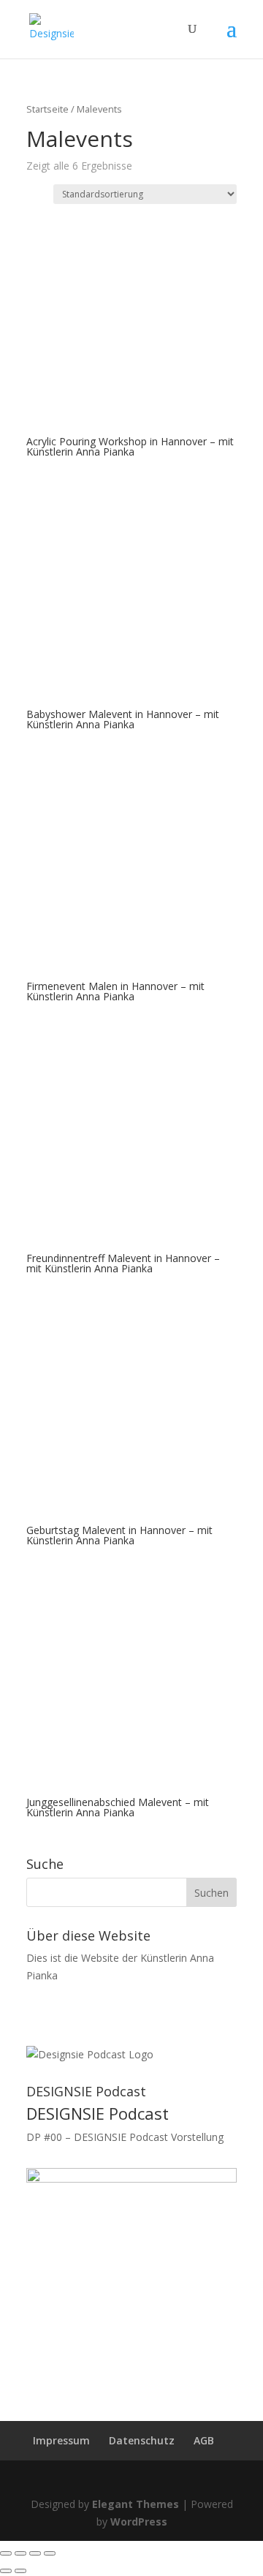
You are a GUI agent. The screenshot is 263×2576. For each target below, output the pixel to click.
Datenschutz (142, 2440)
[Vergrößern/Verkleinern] (50, 2553)
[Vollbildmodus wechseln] (35, 2553)
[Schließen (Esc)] (6, 2553)
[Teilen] (20, 2553)
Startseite (47, 109)
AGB (204, 2440)
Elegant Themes (136, 2504)
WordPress (139, 2522)
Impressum (61, 2440)
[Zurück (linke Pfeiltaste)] (6, 2571)
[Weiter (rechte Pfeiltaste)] (20, 2571)
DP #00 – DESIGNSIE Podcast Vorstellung (125, 2137)
